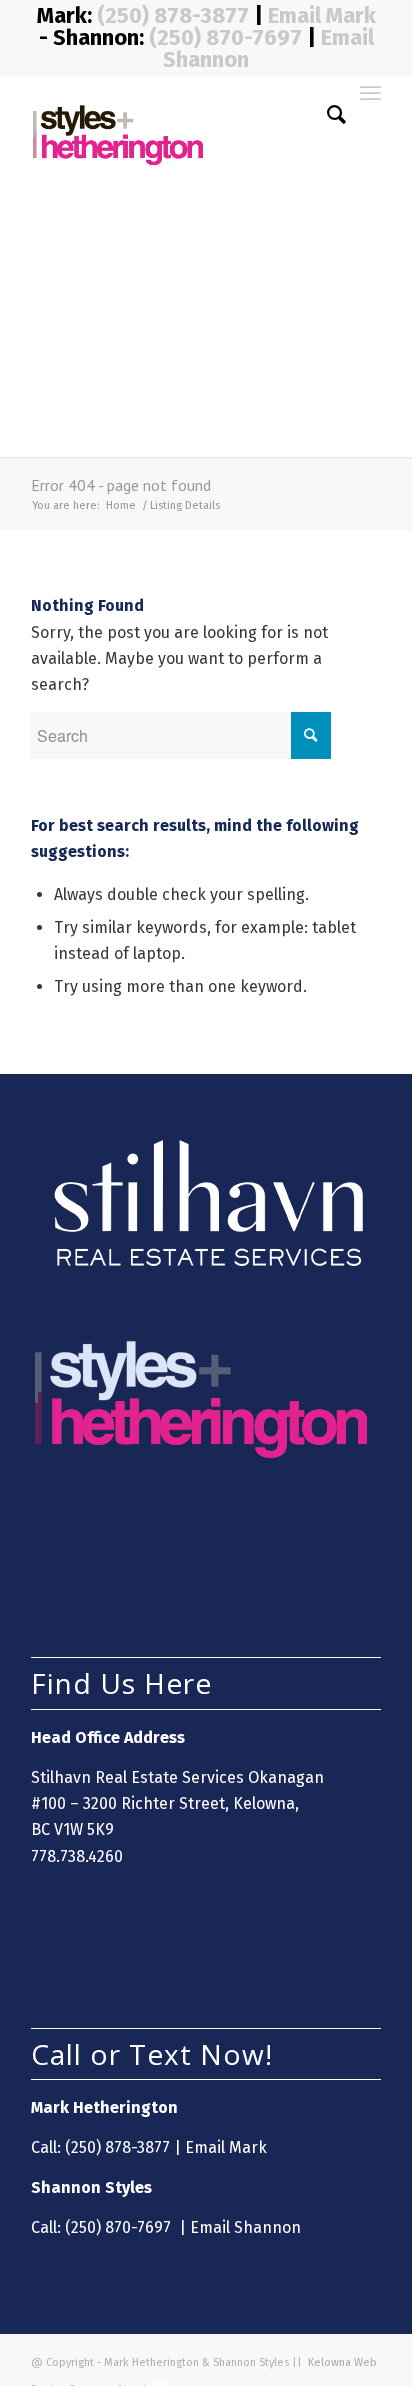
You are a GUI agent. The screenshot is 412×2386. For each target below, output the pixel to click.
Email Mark (322, 15)
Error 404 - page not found (121, 485)
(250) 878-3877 (175, 15)
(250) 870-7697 (225, 37)
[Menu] (370, 115)
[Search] (326, 115)
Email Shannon (245, 2227)
